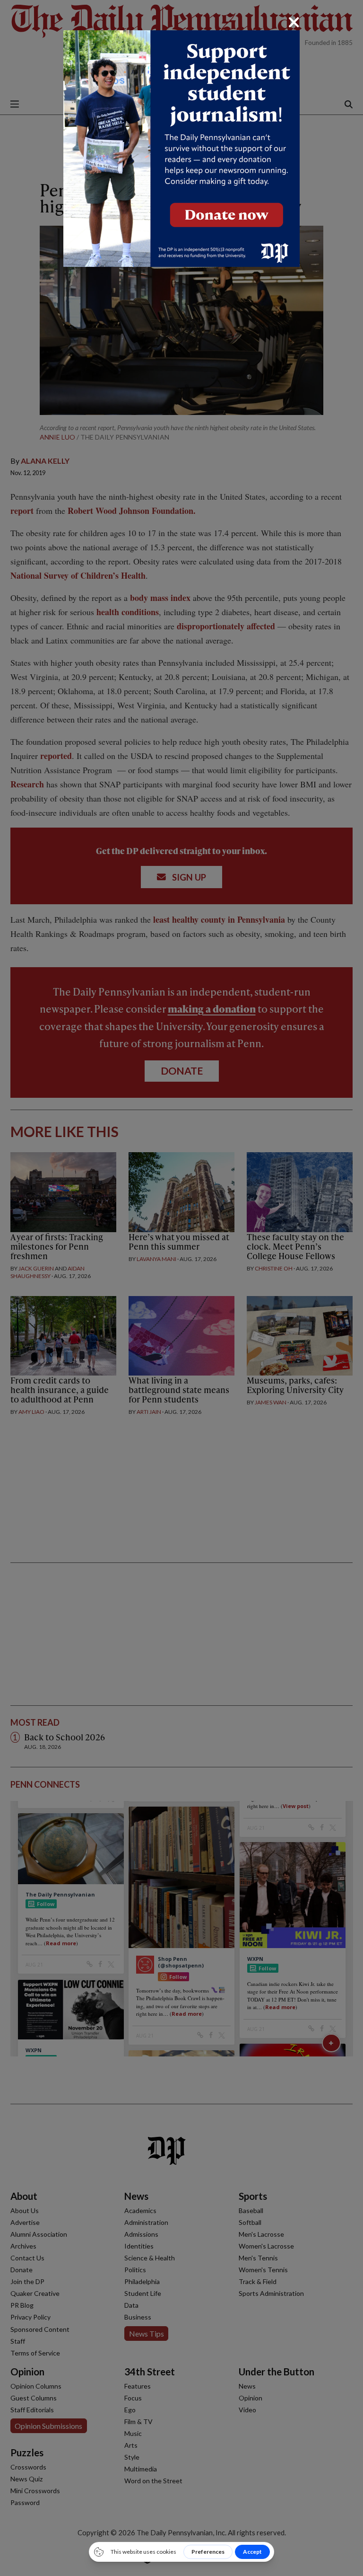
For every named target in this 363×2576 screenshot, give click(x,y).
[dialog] (181, 1288)
